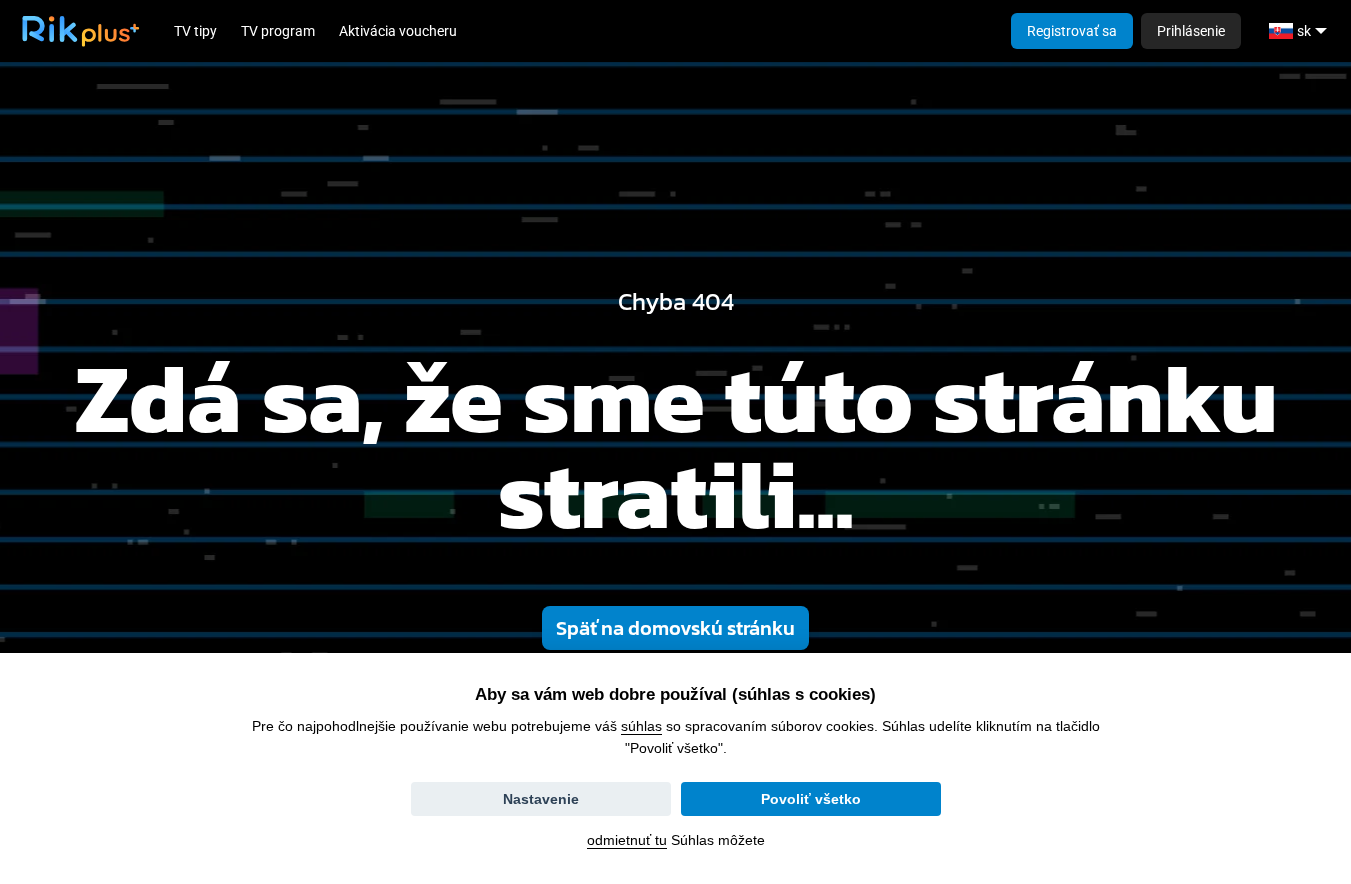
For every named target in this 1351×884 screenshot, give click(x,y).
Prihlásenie (1191, 31)
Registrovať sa (1072, 31)
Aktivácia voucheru (398, 31)
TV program (278, 31)
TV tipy (195, 31)
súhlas (641, 726)
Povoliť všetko (811, 799)
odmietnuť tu (627, 840)
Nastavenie (541, 799)
